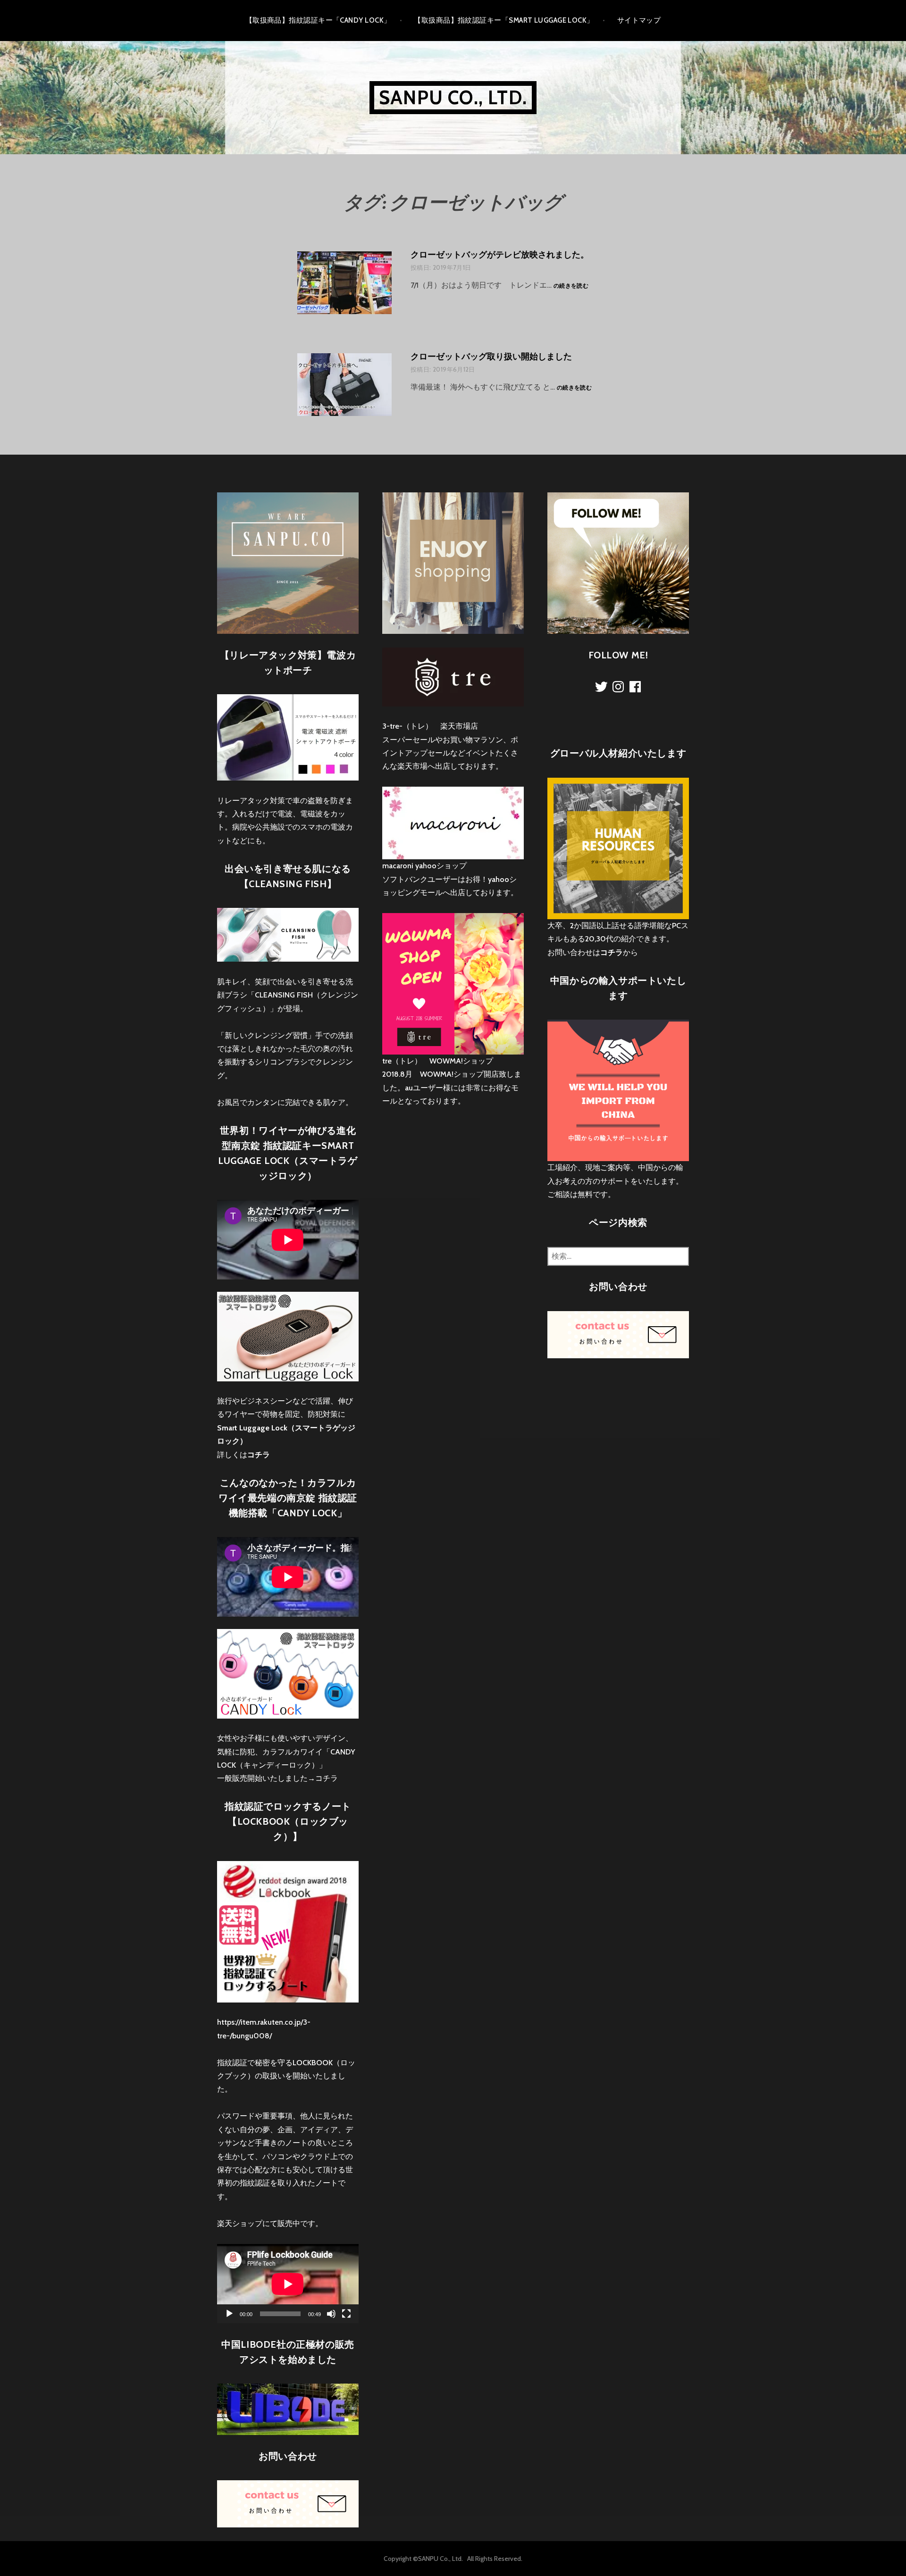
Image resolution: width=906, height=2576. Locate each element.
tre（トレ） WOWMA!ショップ (438, 1061)
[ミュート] (331, 2314)
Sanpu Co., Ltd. (453, 97)
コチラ (327, 1778)
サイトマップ (639, 20)
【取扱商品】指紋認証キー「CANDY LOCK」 (318, 20)
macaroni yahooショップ (424, 866)
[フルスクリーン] (346, 2314)
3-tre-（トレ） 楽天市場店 (430, 726)
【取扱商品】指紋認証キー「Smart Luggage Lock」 (504, 20)
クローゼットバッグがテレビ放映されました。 (500, 255)
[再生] (229, 2314)
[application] (288, 2284)
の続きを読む (571, 286)
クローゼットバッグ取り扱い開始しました (491, 357)
